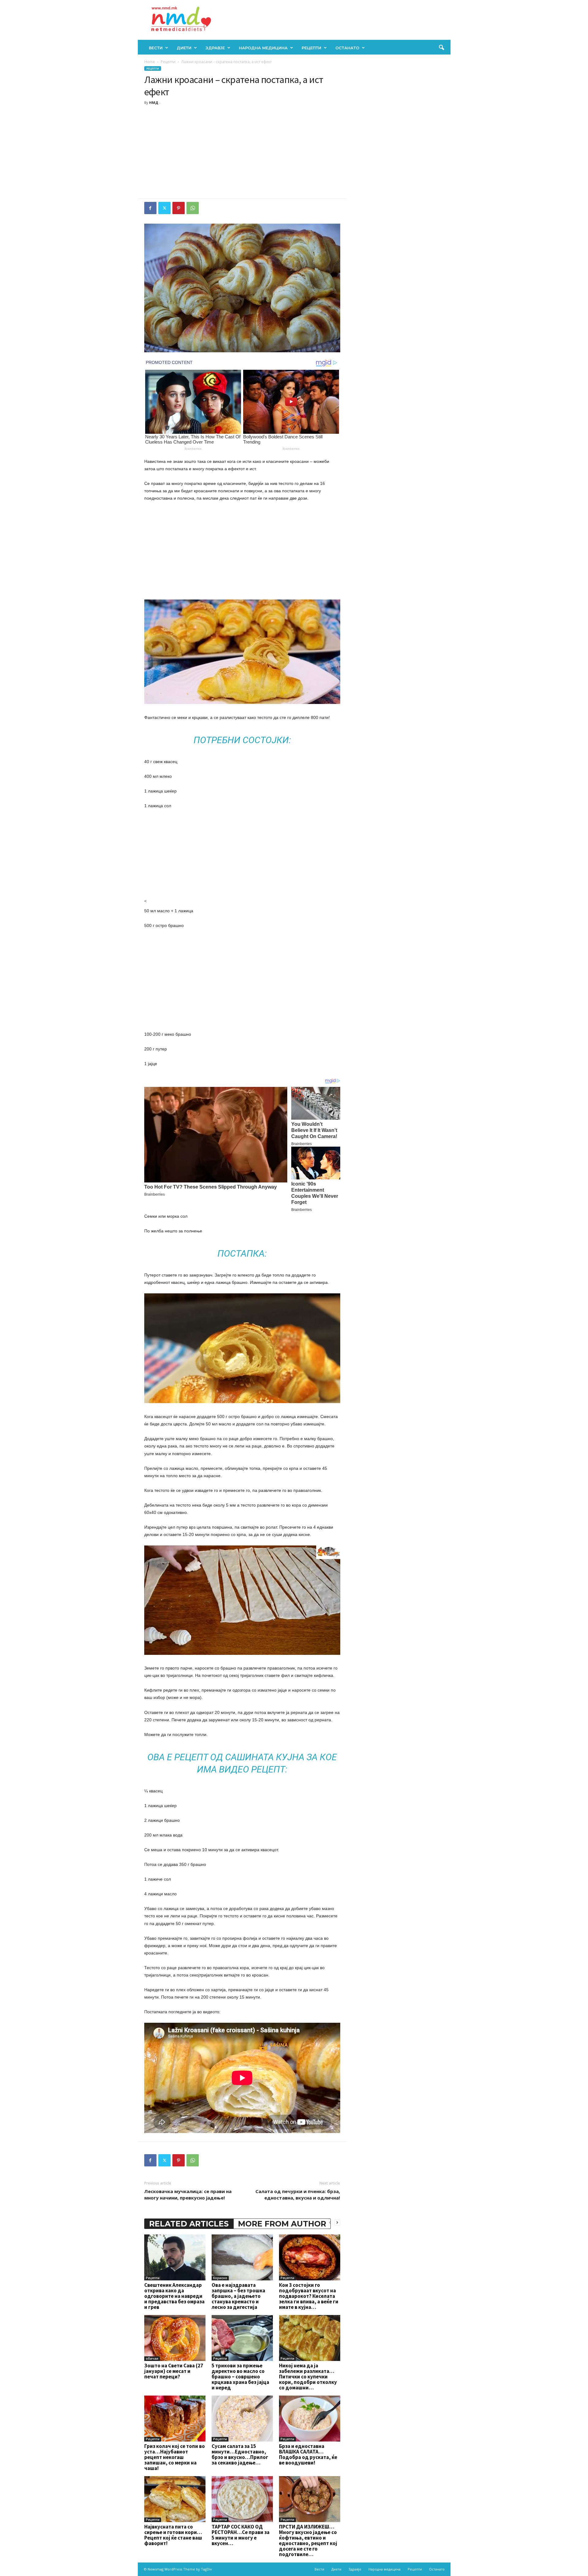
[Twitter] (164, 208)
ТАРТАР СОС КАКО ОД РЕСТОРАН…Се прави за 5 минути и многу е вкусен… (241, 2535)
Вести (156, 48)
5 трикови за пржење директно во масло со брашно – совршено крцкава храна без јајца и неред (240, 2377)
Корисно (220, 2278)
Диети (184, 48)
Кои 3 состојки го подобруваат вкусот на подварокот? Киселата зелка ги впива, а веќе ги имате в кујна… (309, 2296)
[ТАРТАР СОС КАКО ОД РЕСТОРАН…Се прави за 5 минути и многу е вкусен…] (242, 2499)
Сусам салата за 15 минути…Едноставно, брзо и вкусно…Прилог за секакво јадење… (240, 2454)
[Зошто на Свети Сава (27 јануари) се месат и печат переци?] (175, 2338)
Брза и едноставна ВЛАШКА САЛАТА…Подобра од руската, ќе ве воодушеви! (308, 2454)
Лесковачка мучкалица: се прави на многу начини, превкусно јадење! (188, 2194)
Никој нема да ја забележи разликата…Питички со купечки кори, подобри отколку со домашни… (308, 2377)
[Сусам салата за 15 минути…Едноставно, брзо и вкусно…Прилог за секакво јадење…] (242, 2419)
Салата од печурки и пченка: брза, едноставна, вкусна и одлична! (298, 2194)
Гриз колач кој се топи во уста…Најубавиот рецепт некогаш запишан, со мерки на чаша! (175, 2457)
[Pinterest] (179, 208)
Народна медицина (263, 48)
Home (150, 62)
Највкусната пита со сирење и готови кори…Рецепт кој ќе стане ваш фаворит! (173, 2535)
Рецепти (311, 48)
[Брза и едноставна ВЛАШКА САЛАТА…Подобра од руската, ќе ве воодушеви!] (310, 2419)
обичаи (152, 2358)
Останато (347, 48)
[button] (441, 48)
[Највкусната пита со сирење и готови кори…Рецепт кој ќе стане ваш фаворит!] (175, 2499)
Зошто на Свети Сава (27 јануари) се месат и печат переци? (174, 2371)
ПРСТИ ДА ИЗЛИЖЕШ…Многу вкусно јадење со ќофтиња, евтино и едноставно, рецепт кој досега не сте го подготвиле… (308, 2540)
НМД (154, 102)
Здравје (215, 48)
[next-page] (337, 2222)
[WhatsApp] (193, 208)
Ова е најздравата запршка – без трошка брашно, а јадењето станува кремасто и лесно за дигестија (238, 2296)
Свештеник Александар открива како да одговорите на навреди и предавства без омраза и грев (174, 2296)
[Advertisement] (242, 153)
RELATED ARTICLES (189, 2224)
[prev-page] (330, 2222)
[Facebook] (150, 208)
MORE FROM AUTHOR (282, 2224)
